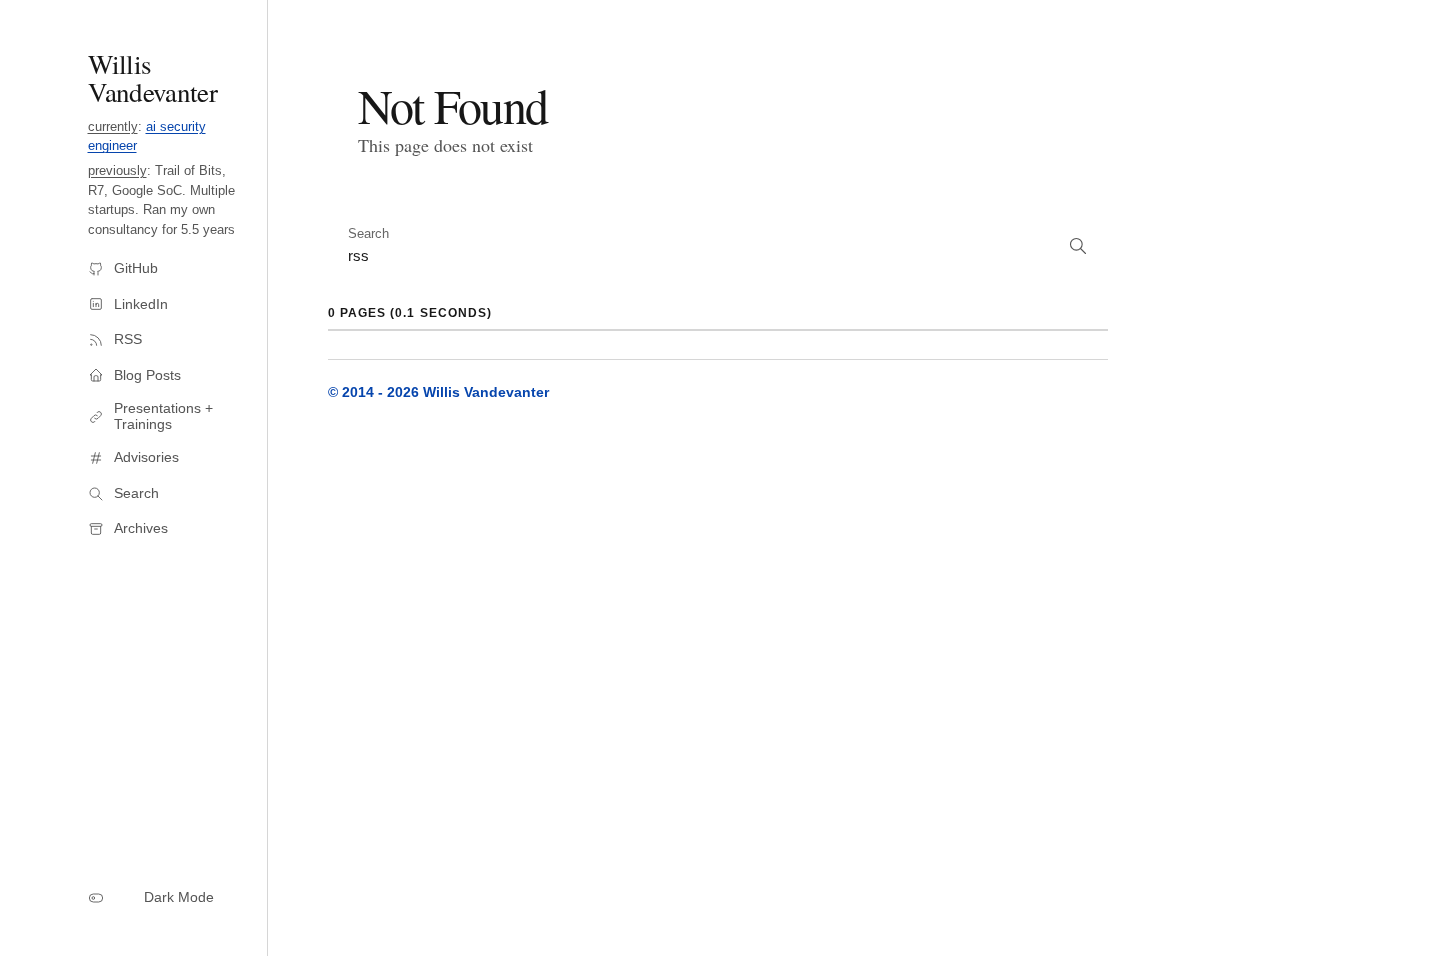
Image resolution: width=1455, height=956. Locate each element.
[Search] (1078, 248)
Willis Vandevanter (153, 78)
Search (368, 234)
